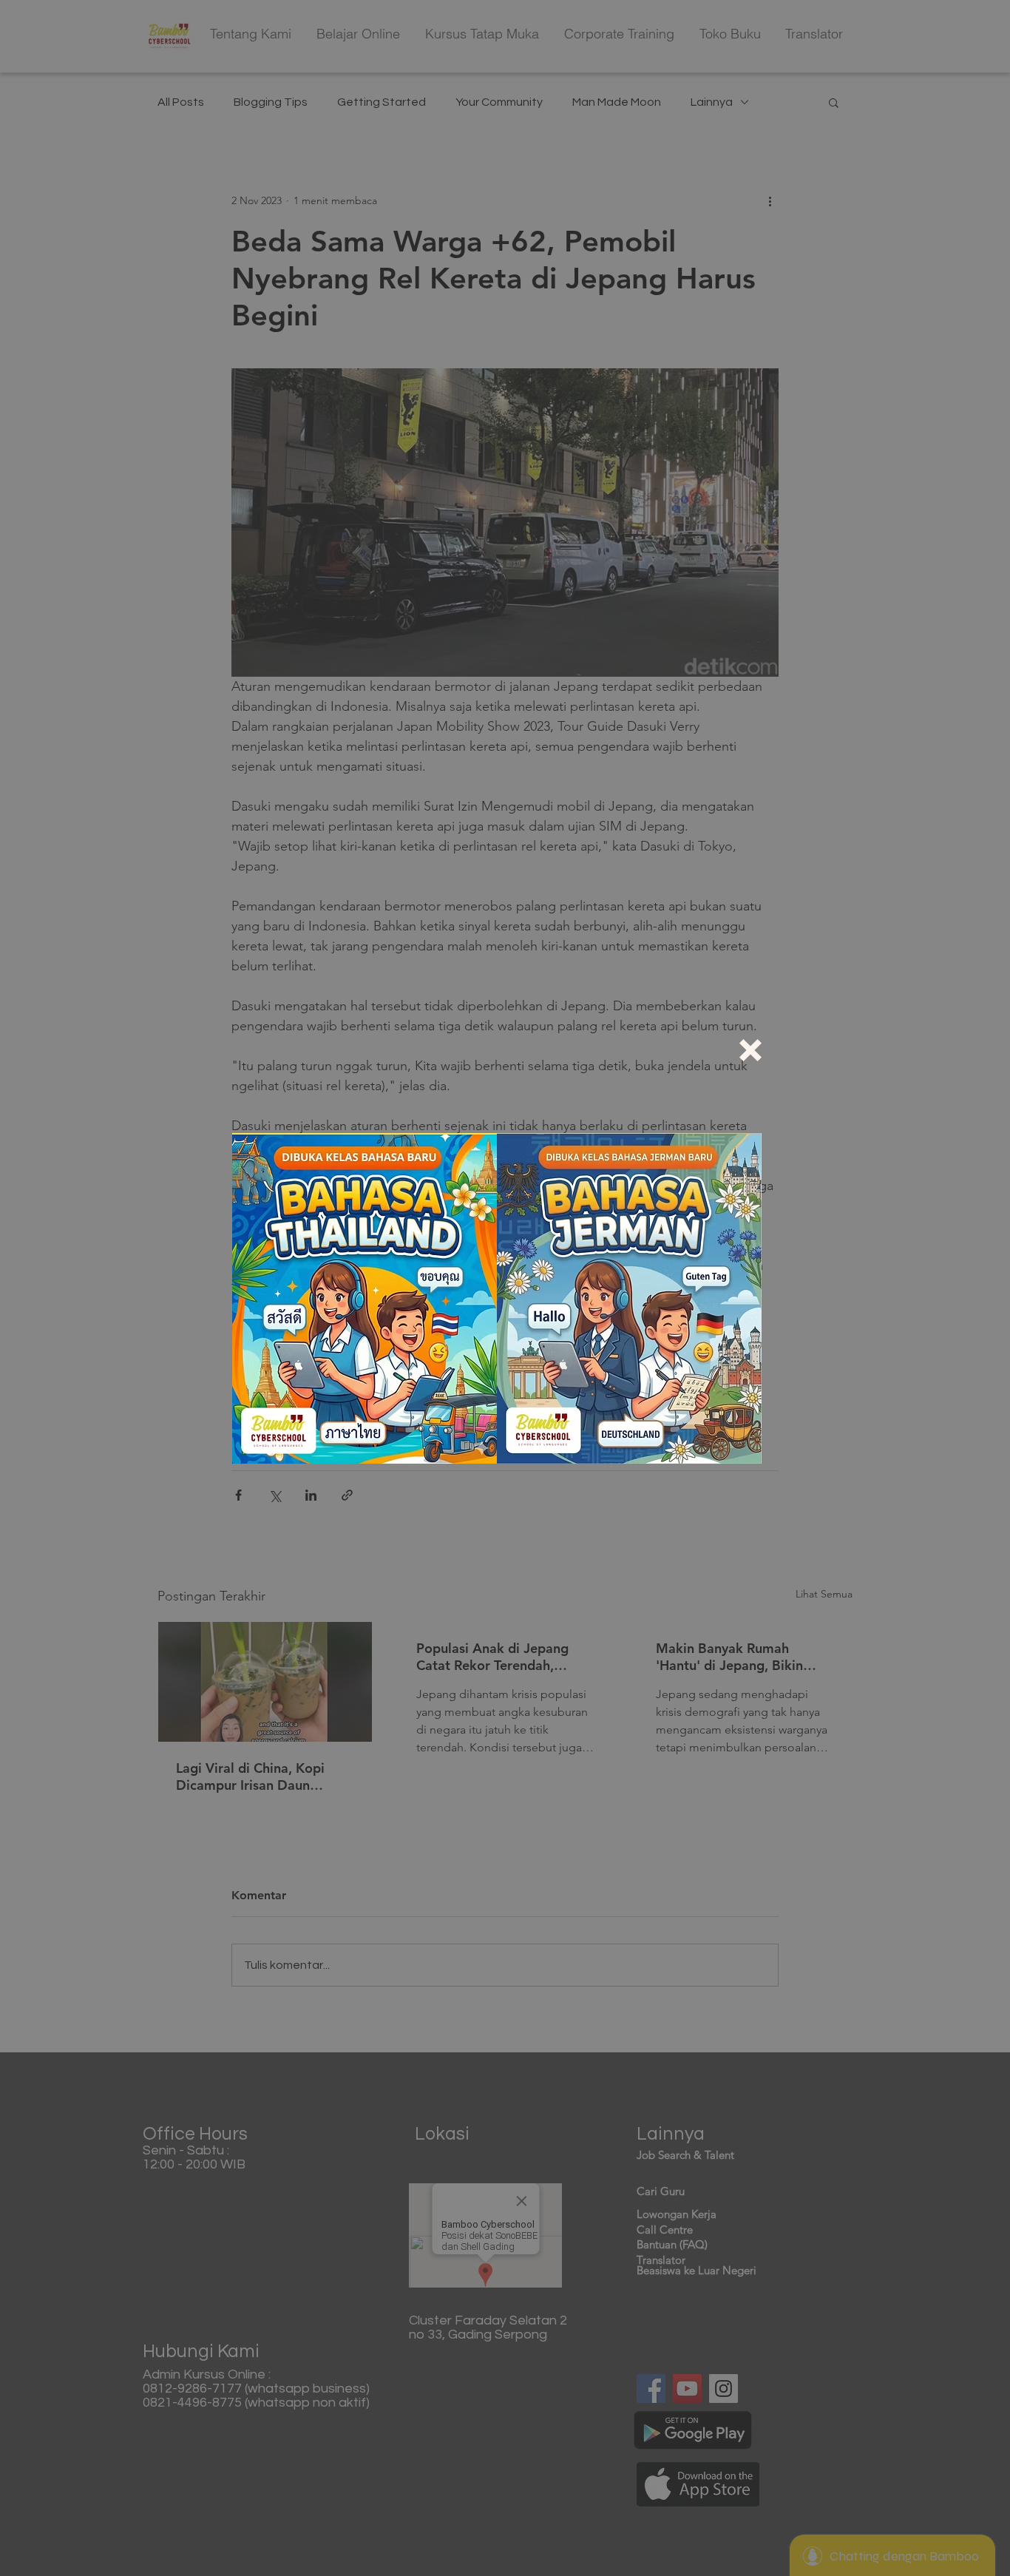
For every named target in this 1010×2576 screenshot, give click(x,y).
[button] (750, 1050)
